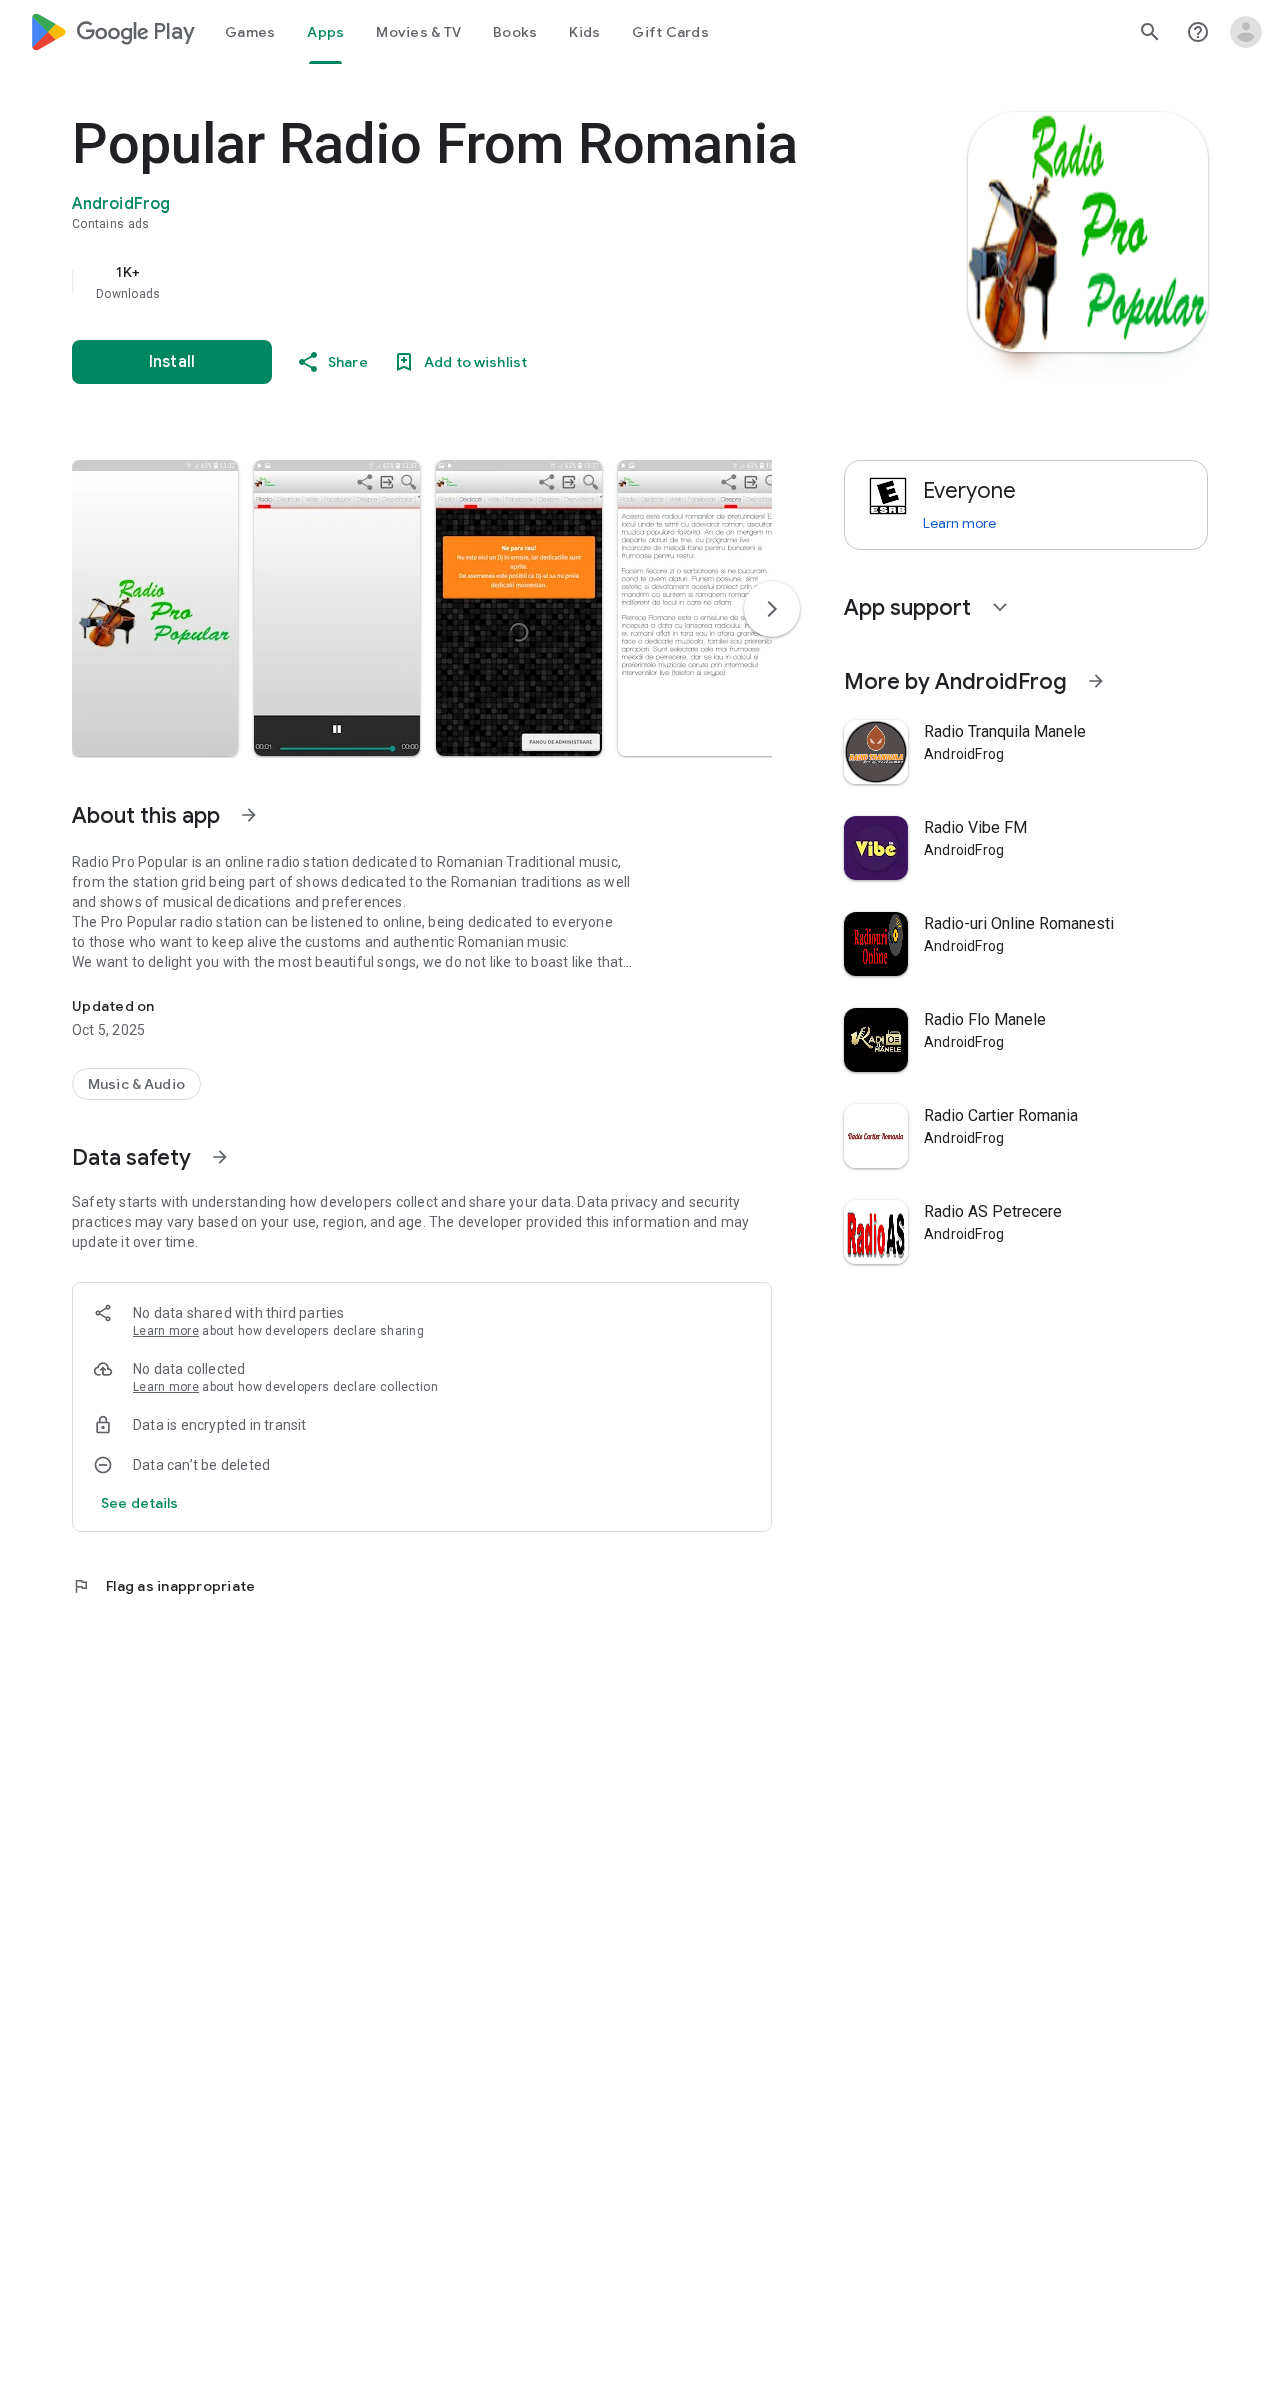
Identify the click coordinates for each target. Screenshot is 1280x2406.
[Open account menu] (1246, 32)
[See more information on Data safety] (220, 1157)
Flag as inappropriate (163, 1586)
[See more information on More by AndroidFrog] (1096, 681)
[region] (472, 282)
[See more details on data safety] (140, 1503)
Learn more (166, 1331)
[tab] (250, 32)
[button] (155, 608)
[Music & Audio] (136, 1084)
